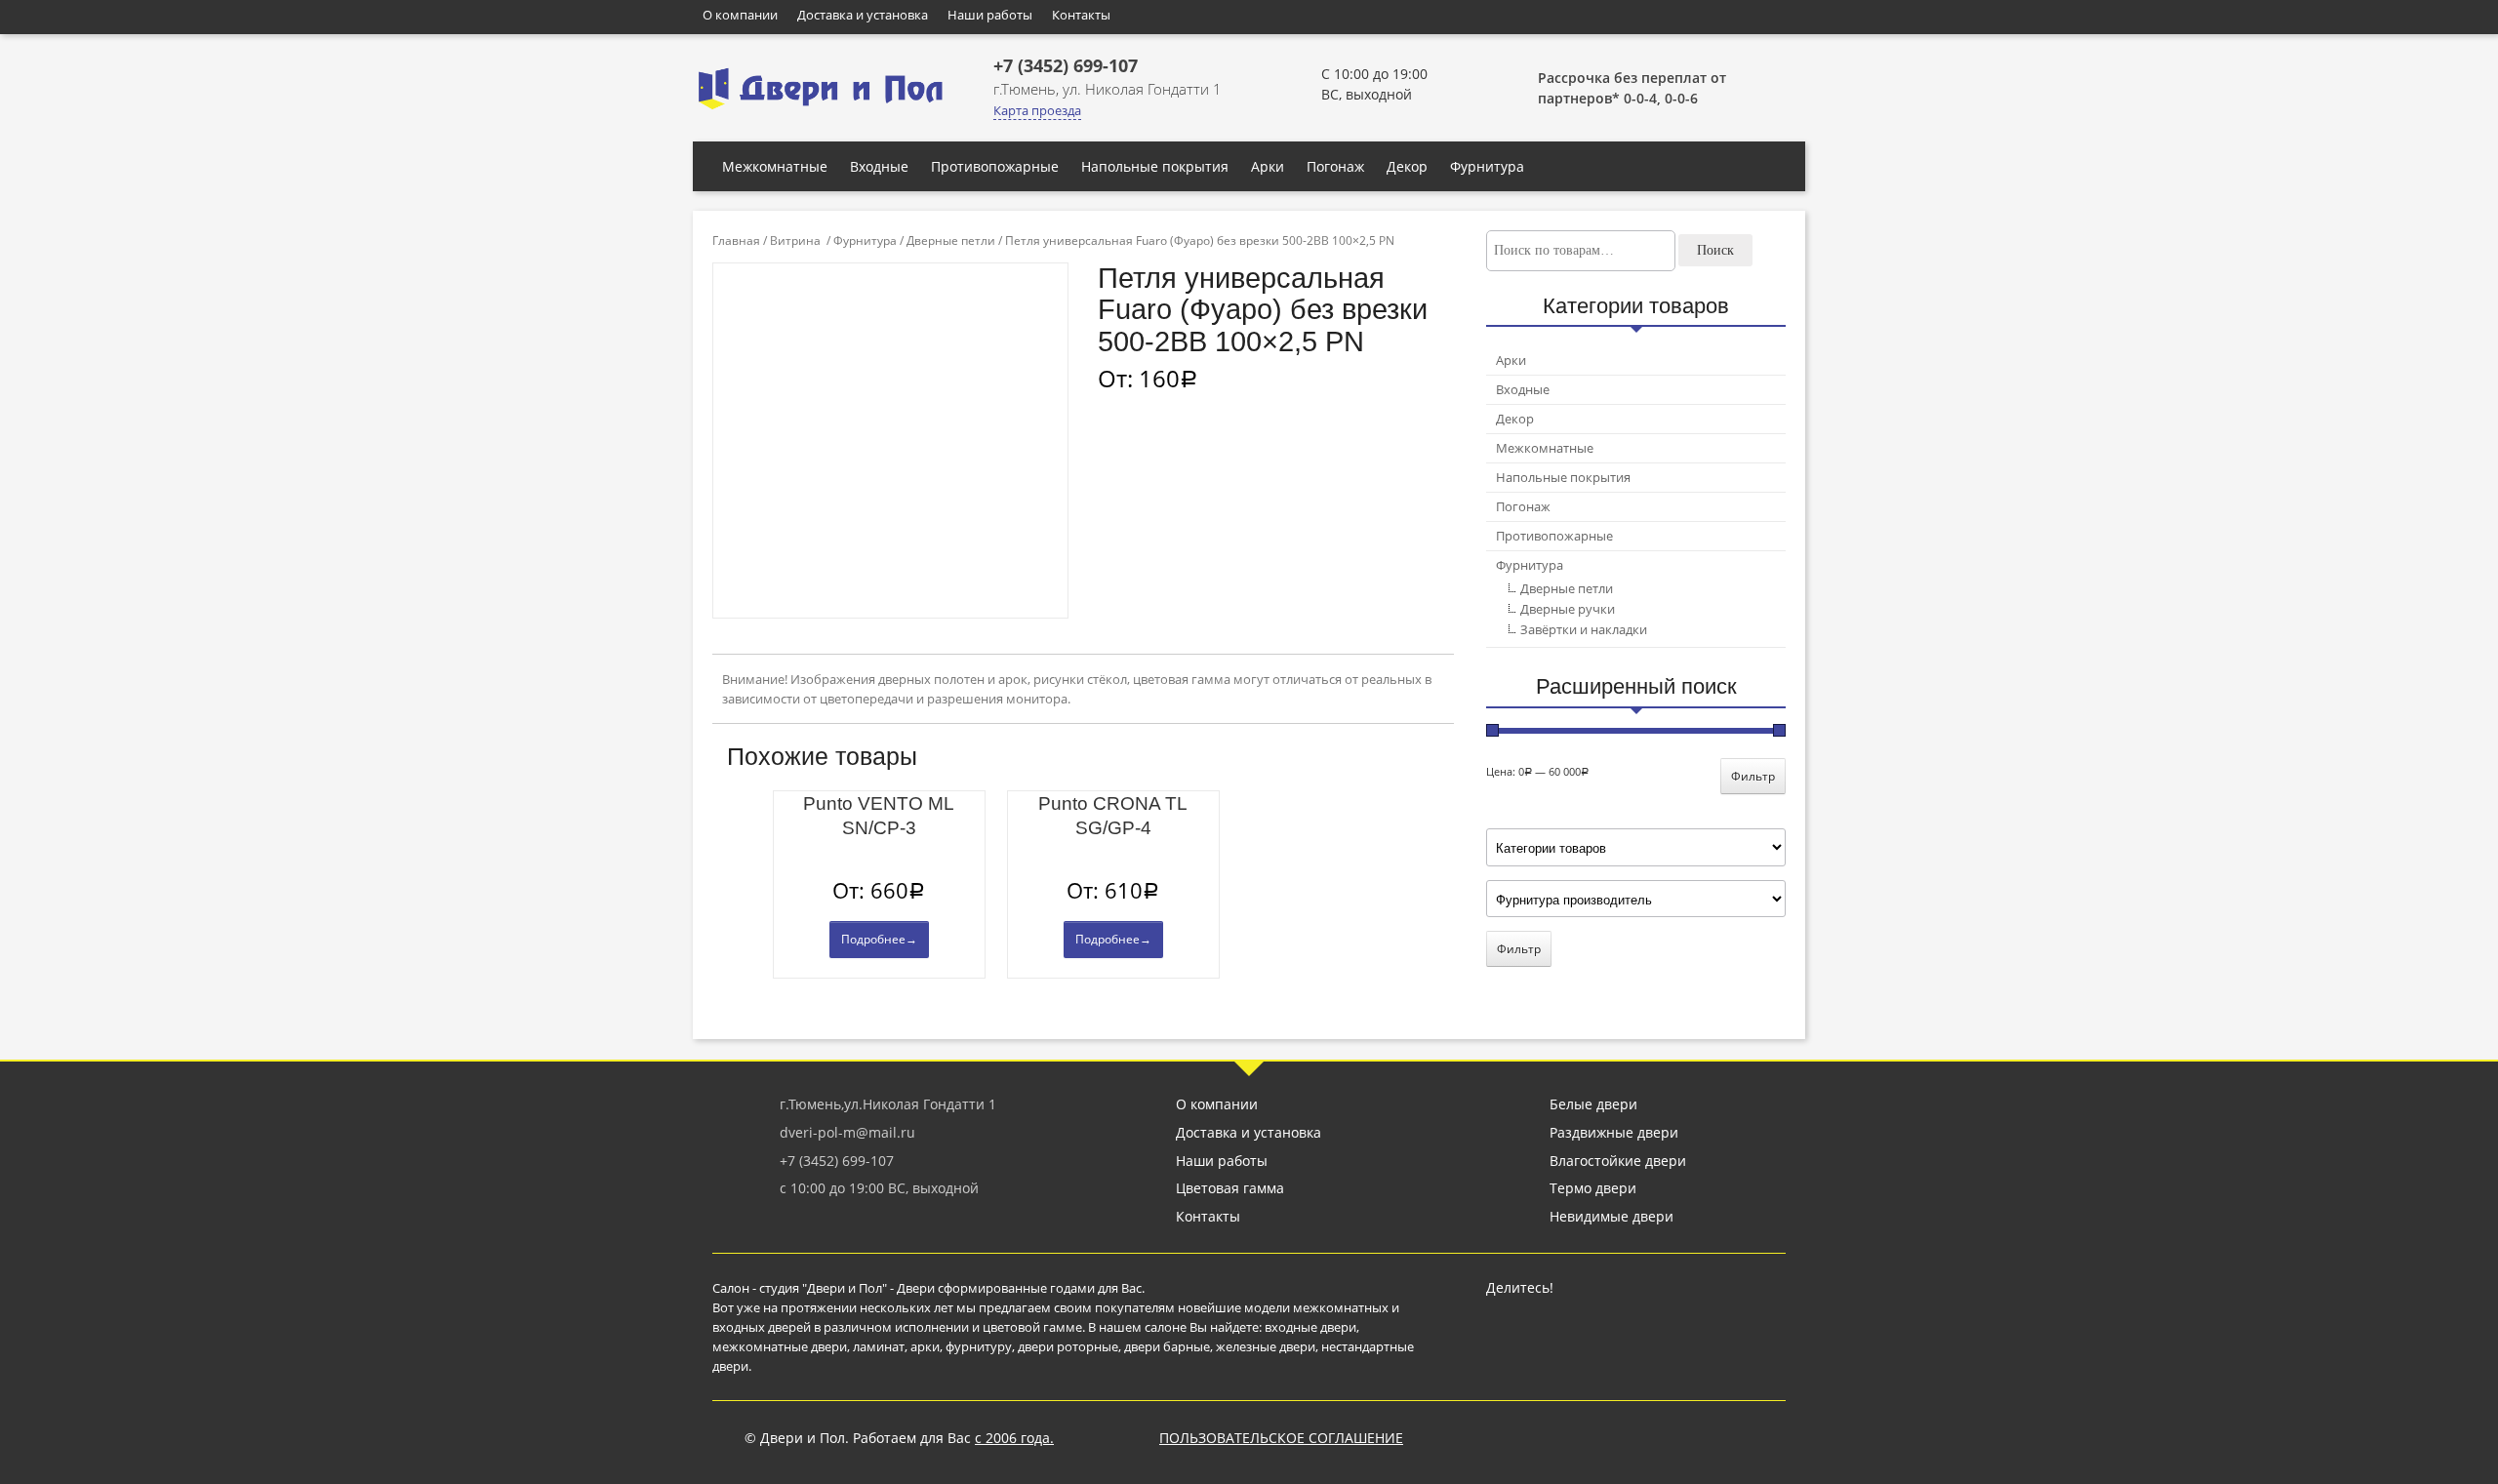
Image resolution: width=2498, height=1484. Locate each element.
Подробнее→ (879, 939)
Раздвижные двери (1614, 1132)
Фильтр (1753, 776)
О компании (740, 15)
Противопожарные (995, 166)
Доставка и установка (863, 15)
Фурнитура (1487, 166)
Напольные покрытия (1155, 166)
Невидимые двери (1612, 1216)
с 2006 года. (1014, 1438)
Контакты (1081, 15)
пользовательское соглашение (1281, 1438)
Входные (879, 166)
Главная (736, 241)
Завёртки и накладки (1584, 629)
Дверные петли (951, 241)
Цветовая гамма (1230, 1188)
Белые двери (1593, 1104)
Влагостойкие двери (1618, 1161)
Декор (1407, 166)
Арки (1268, 166)
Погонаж (1335, 166)
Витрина (795, 241)
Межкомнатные (775, 166)
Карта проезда (1037, 110)
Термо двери (1593, 1188)
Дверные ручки (1568, 609)
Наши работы (990, 15)
